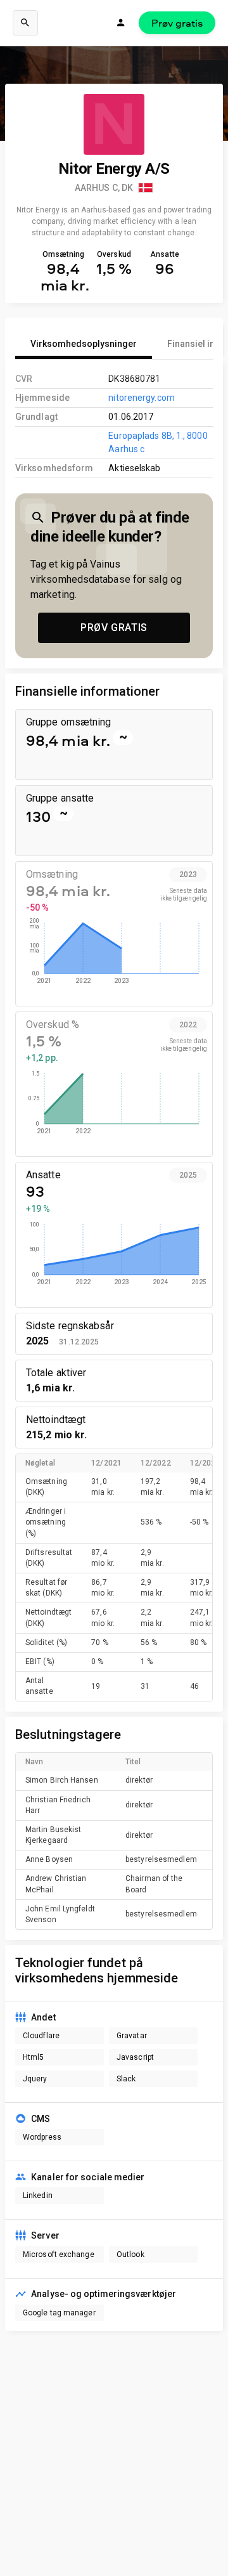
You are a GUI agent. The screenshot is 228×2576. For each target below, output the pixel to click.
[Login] (121, 23)
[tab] (84, 344)
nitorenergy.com (141, 398)
